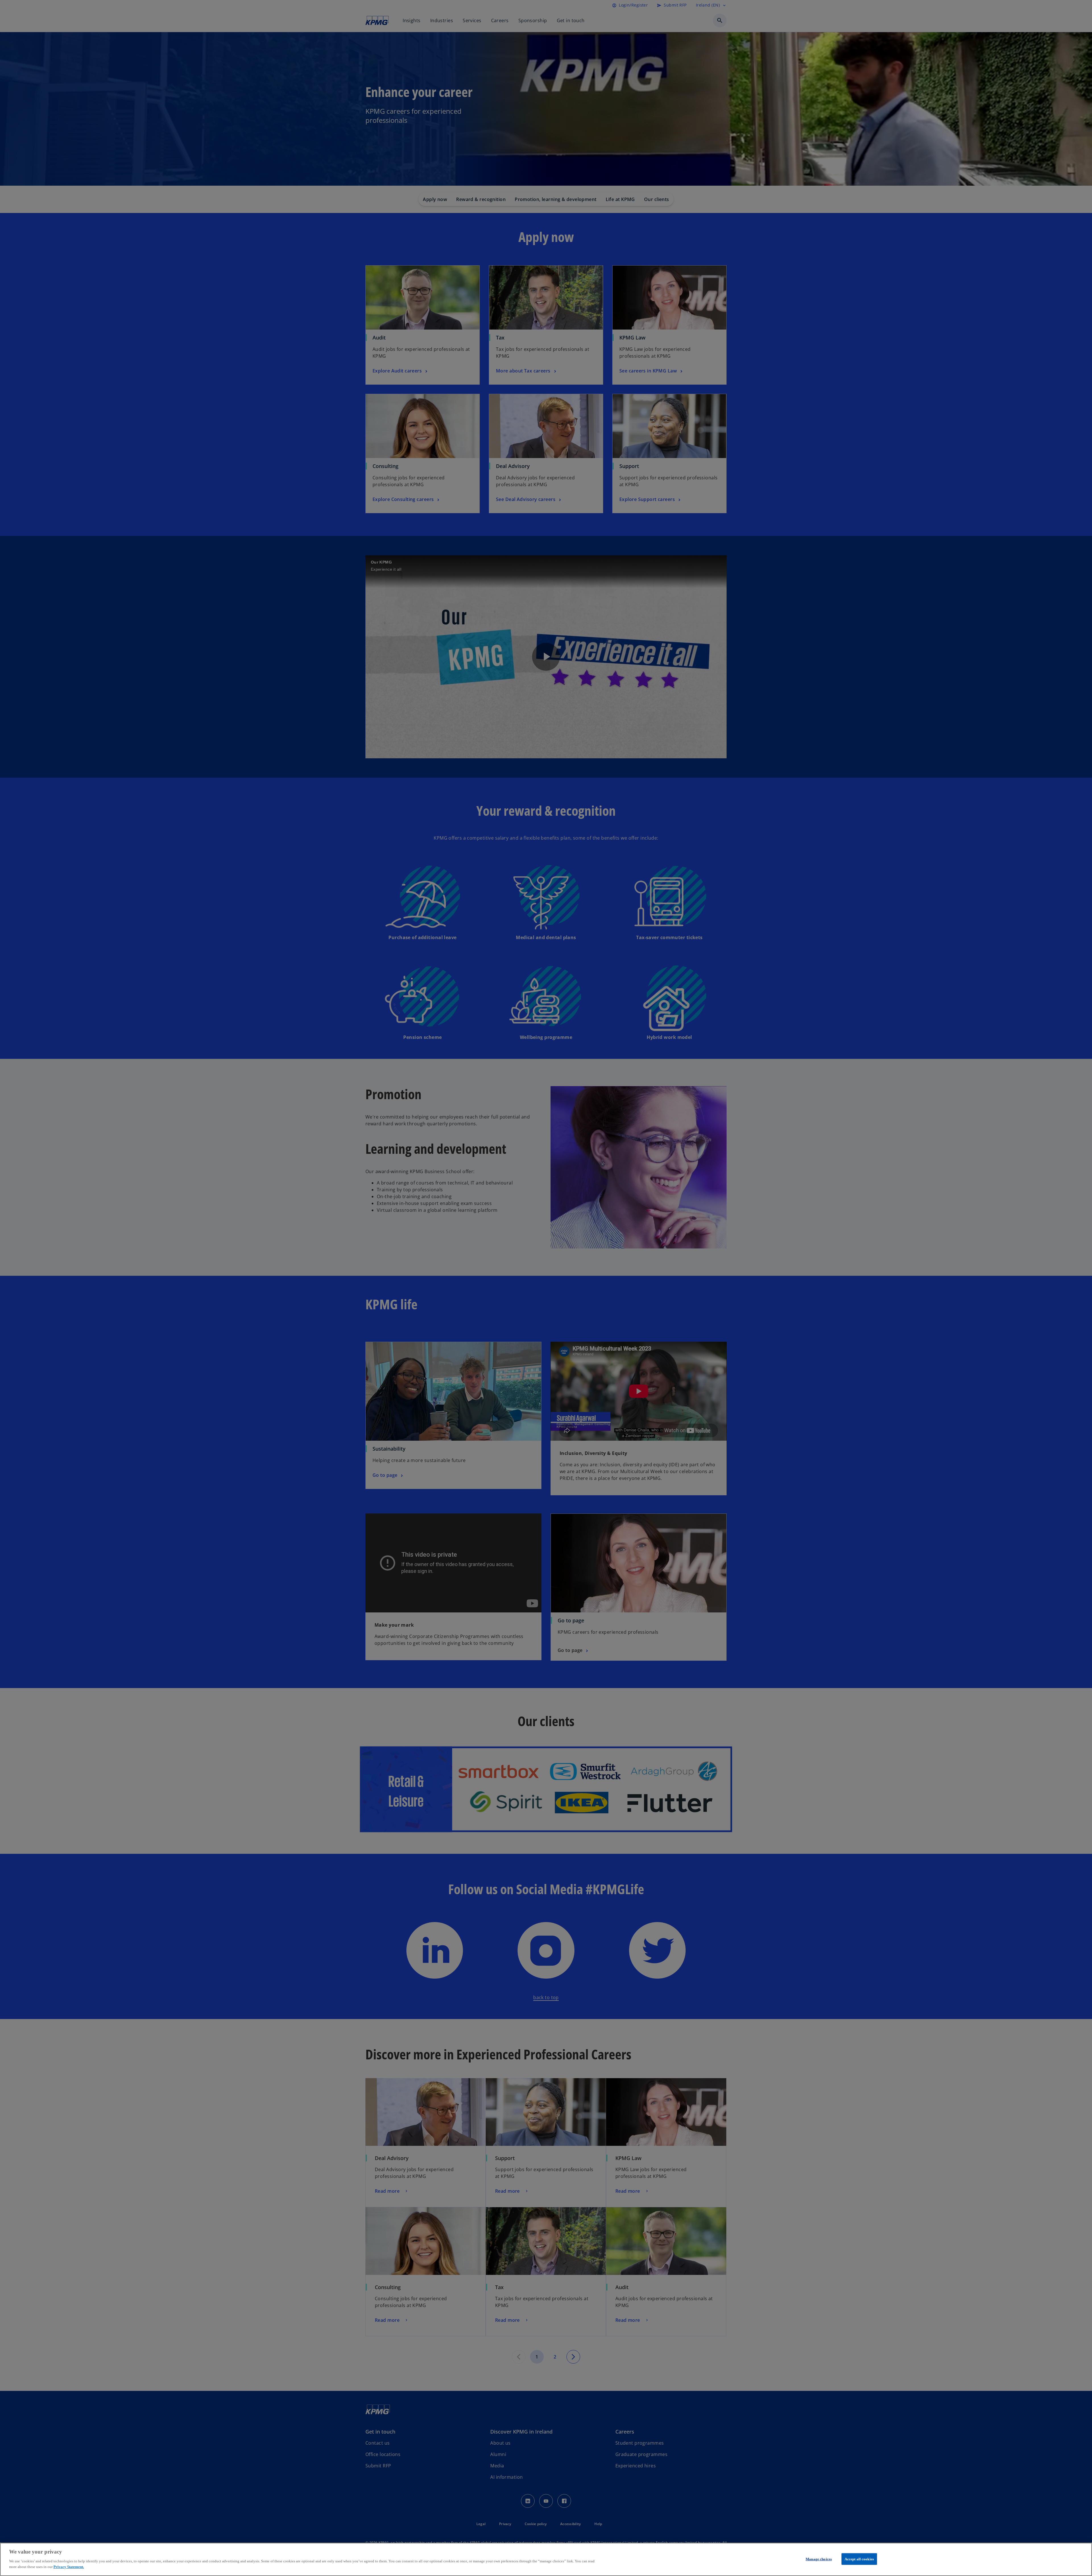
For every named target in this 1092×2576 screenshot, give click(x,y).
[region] (546, 2559)
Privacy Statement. (69, 2566)
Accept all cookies (859, 2559)
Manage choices (819, 2559)
